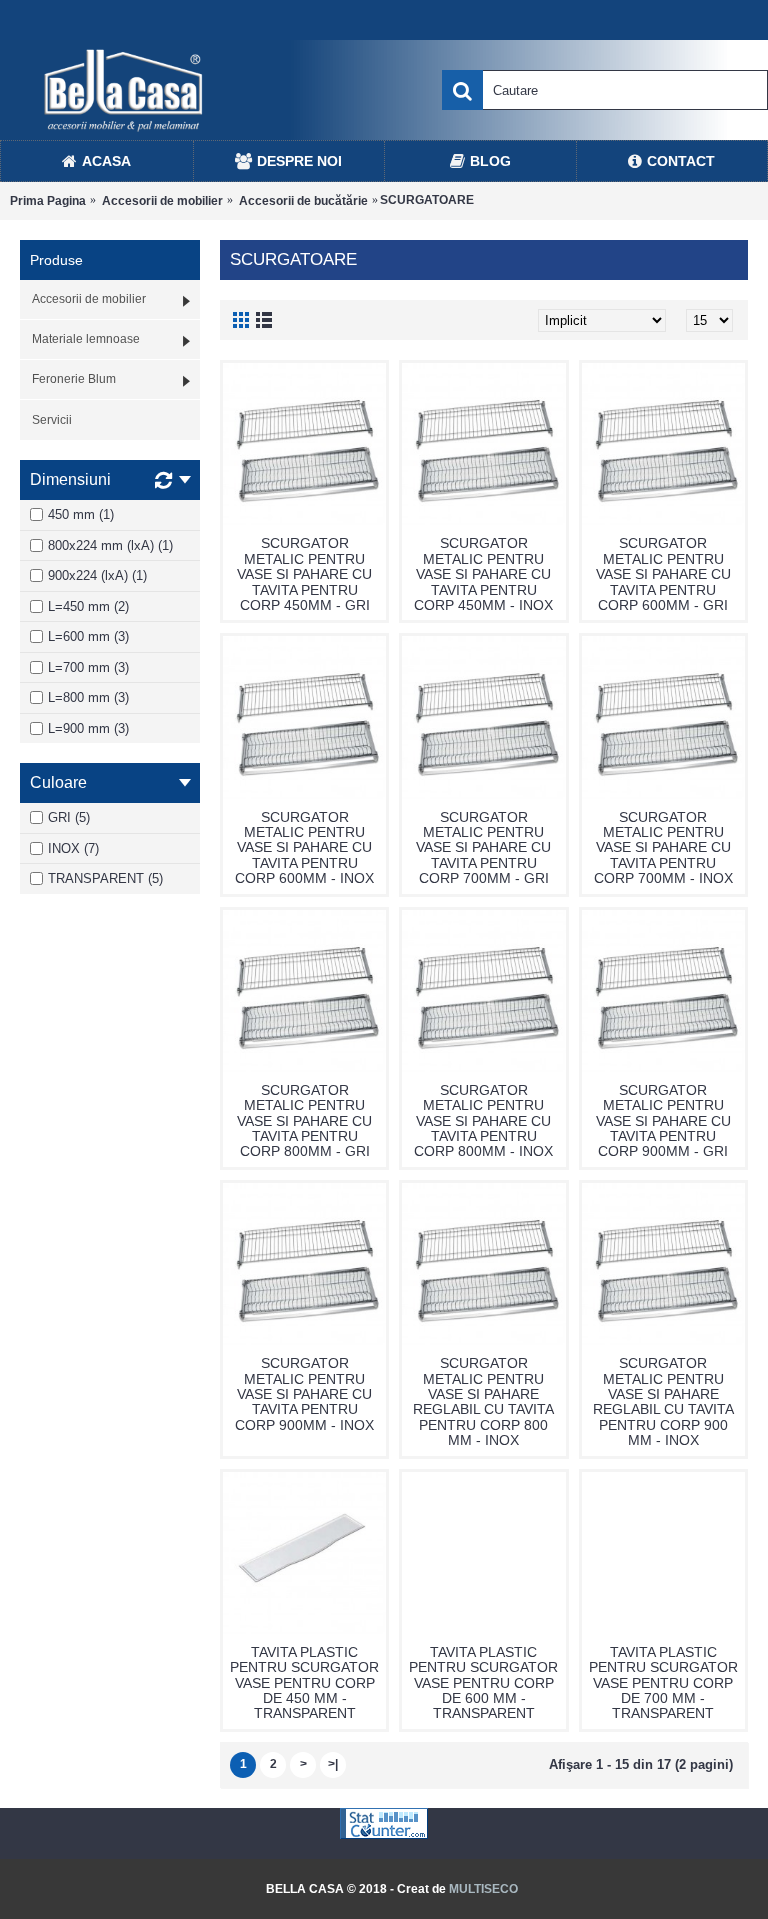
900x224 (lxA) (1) (97, 575)
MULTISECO (483, 1889)
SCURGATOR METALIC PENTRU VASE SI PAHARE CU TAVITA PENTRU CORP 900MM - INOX (304, 1394)
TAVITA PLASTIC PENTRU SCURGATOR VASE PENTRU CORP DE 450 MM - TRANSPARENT (304, 1683)
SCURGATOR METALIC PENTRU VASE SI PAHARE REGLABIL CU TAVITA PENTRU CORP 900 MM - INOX (663, 1401)
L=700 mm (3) (88, 667)
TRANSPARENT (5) (105, 878)
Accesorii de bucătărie (303, 201)
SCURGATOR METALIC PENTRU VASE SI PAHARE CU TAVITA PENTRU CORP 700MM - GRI (483, 848)
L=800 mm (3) (88, 697)
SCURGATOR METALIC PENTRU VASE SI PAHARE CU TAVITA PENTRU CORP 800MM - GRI (304, 1121)
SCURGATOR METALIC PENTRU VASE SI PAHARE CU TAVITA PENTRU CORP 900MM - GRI (663, 1121)
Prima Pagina (48, 201)
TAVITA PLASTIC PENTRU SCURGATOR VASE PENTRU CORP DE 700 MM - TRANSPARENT (663, 1683)
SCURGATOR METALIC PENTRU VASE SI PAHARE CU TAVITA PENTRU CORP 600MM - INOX (304, 848)
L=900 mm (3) (88, 728)
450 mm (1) (81, 514)
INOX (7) (73, 848)
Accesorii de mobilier (162, 201)
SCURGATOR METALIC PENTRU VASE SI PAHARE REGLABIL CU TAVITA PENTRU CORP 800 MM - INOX (483, 1401)
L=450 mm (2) (88, 606)
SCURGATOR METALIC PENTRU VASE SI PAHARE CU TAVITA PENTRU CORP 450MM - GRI (304, 574)
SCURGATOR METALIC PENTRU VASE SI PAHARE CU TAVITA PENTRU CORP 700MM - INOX (663, 848)
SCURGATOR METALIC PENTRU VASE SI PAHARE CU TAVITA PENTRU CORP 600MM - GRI (663, 574)
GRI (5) (69, 817)
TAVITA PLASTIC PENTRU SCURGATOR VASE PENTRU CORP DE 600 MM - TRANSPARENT (483, 1683)
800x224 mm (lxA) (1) (110, 545)
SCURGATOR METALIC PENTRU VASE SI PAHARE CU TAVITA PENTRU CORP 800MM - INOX (483, 1121)
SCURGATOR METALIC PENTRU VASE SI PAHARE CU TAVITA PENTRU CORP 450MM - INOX (483, 574)
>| (333, 1764)
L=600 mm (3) (88, 636)
